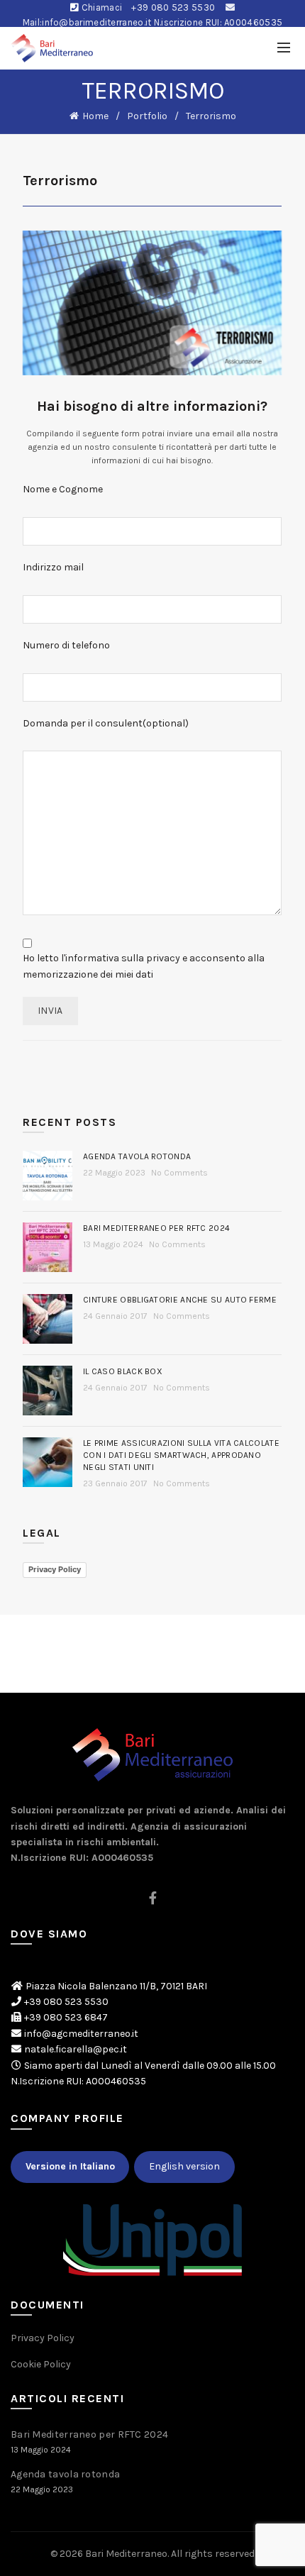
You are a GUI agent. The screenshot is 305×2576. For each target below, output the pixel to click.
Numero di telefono (66, 645)
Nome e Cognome (63, 489)
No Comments (179, 1173)
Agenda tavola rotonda (137, 1156)
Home (95, 116)
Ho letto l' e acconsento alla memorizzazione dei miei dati (144, 966)
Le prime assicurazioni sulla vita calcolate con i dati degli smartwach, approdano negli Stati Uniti (181, 1455)
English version (184, 2166)
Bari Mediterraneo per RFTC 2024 (156, 1228)
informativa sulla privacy (123, 958)
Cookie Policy (41, 2364)
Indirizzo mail (53, 567)
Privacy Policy (55, 1569)
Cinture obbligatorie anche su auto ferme (180, 1300)
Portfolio (147, 116)
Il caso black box (123, 1371)
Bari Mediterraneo (126, 2554)
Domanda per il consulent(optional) (106, 723)
